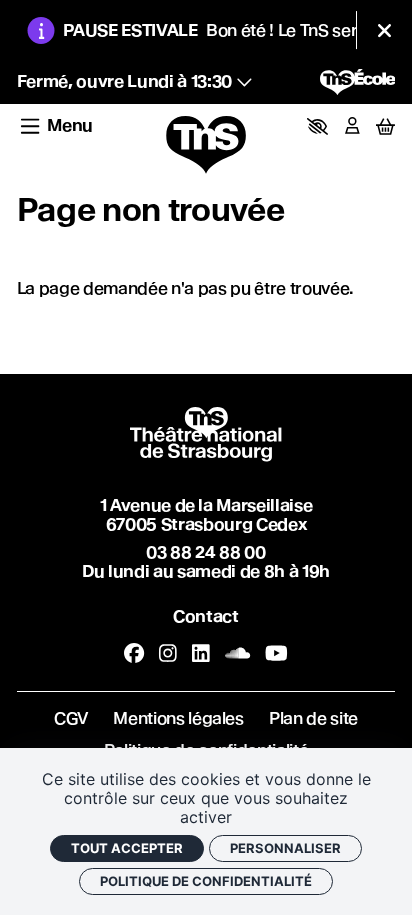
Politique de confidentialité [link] (206, 881)
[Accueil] (206, 145)
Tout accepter (127, 848)
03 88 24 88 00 (205, 552)
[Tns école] (358, 82)
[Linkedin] (201, 654)
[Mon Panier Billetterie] (385, 126)
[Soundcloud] (237, 654)
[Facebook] (134, 654)
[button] (317, 126)
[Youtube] (276, 654)
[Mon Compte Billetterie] (352, 126)
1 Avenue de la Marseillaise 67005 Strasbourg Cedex (206, 514)
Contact (206, 616)
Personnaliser (285, 848)
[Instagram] (168, 654)
